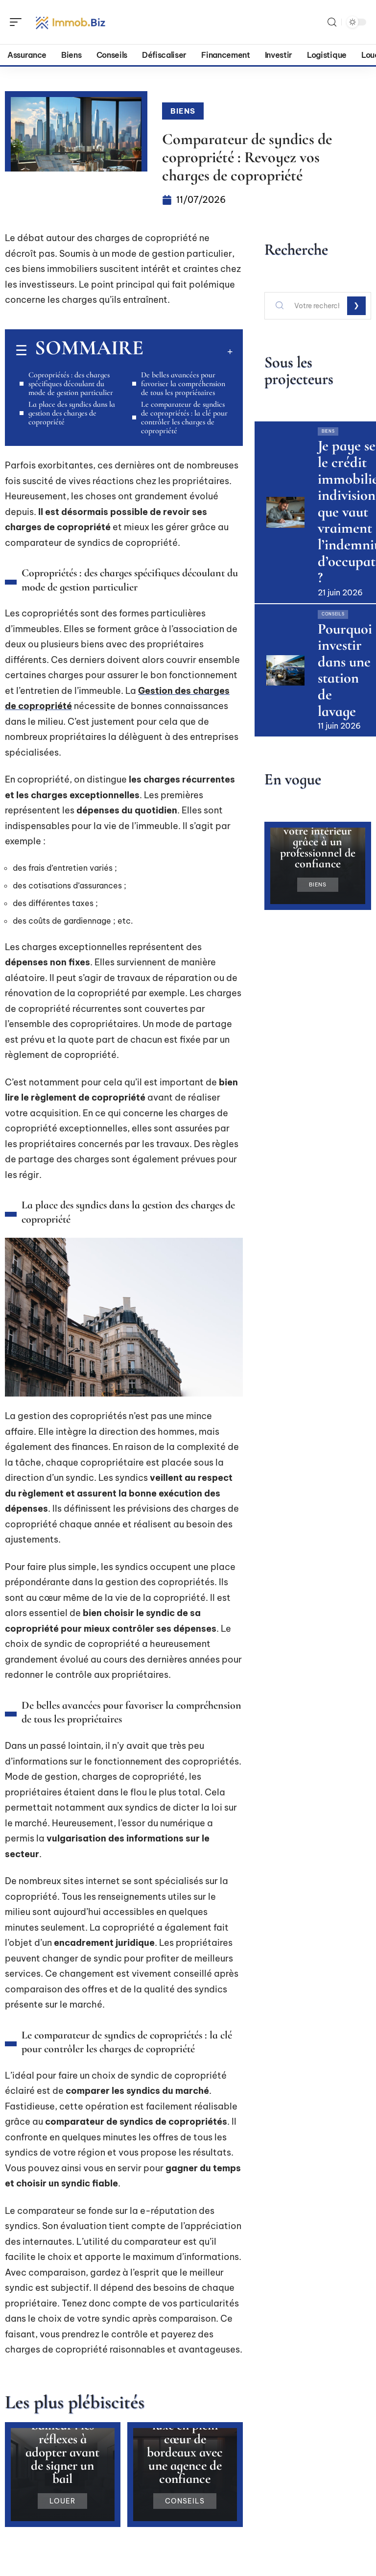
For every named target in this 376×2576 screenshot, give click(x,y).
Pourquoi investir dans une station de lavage (345, 670)
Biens (183, 111)
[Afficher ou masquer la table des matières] (188, 351)
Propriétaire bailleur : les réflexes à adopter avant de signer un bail (62, 2445)
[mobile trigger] (18, 22)
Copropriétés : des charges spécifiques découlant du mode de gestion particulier (71, 384)
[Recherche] (332, 22)
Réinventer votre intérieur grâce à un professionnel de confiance (318, 842)
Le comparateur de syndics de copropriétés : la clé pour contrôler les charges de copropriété (184, 417)
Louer (62, 2501)
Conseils (185, 2501)
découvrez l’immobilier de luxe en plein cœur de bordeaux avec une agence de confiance (185, 2439)
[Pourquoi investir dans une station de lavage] (285, 670)
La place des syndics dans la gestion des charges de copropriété (72, 413)
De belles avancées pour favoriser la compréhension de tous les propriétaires (183, 384)
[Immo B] (70, 22)
